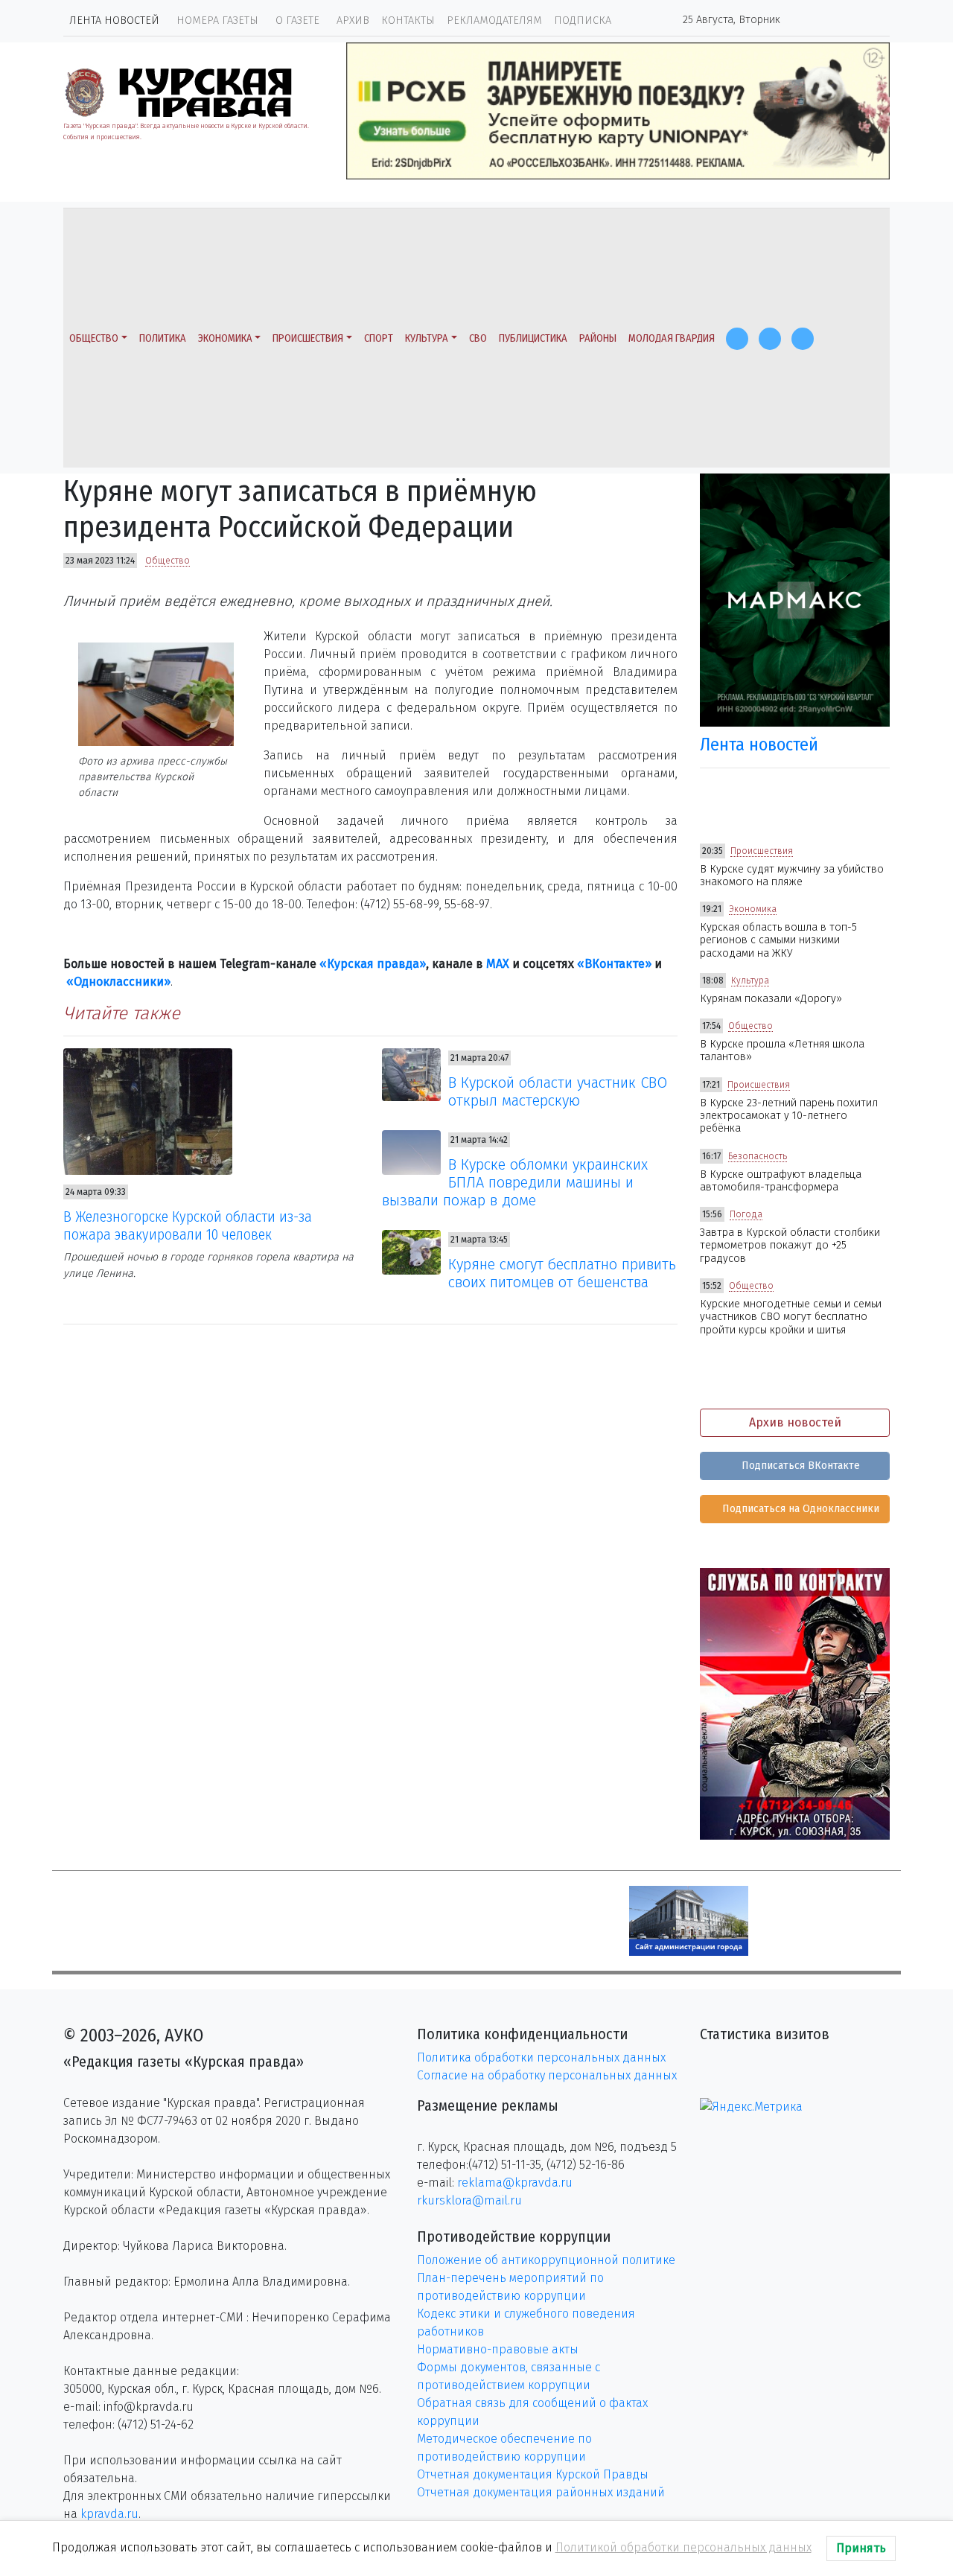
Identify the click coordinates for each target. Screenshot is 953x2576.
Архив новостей (795, 1422)
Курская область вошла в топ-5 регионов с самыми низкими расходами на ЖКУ (778, 940)
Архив (353, 20)
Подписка (583, 20)
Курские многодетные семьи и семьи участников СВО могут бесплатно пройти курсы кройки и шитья (791, 1317)
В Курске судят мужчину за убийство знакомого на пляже (792, 876)
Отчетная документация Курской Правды (533, 2474)
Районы (598, 338)
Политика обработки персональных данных (541, 2057)
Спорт (379, 338)
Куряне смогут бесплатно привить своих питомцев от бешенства (562, 1273)
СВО (478, 338)
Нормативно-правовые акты (498, 2349)
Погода (746, 1214)
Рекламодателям (494, 20)
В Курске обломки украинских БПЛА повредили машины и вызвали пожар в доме (515, 1182)
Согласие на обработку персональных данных (547, 2075)
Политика (163, 338)
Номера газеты (217, 20)
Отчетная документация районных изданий (541, 2492)
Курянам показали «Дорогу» (771, 999)
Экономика (225, 338)
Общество (94, 338)
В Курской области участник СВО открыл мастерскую (558, 1091)
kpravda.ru (109, 2514)
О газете (297, 20)
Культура (427, 338)
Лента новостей (114, 20)
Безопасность (758, 1156)
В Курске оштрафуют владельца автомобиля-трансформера (781, 1181)
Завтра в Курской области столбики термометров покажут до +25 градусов (790, 1246)
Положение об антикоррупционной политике (546, 2260)
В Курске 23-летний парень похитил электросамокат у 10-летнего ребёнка (789, 1116)
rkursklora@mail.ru (469, 2200)
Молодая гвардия (672, 338)
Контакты (408, 20)
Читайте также (122, 1013)
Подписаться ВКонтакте (799, 1466)
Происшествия (308, 338)
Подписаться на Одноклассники (799, 1509)
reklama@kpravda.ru (515, 2183)
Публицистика (533, 338)
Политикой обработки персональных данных (683, 2547)
